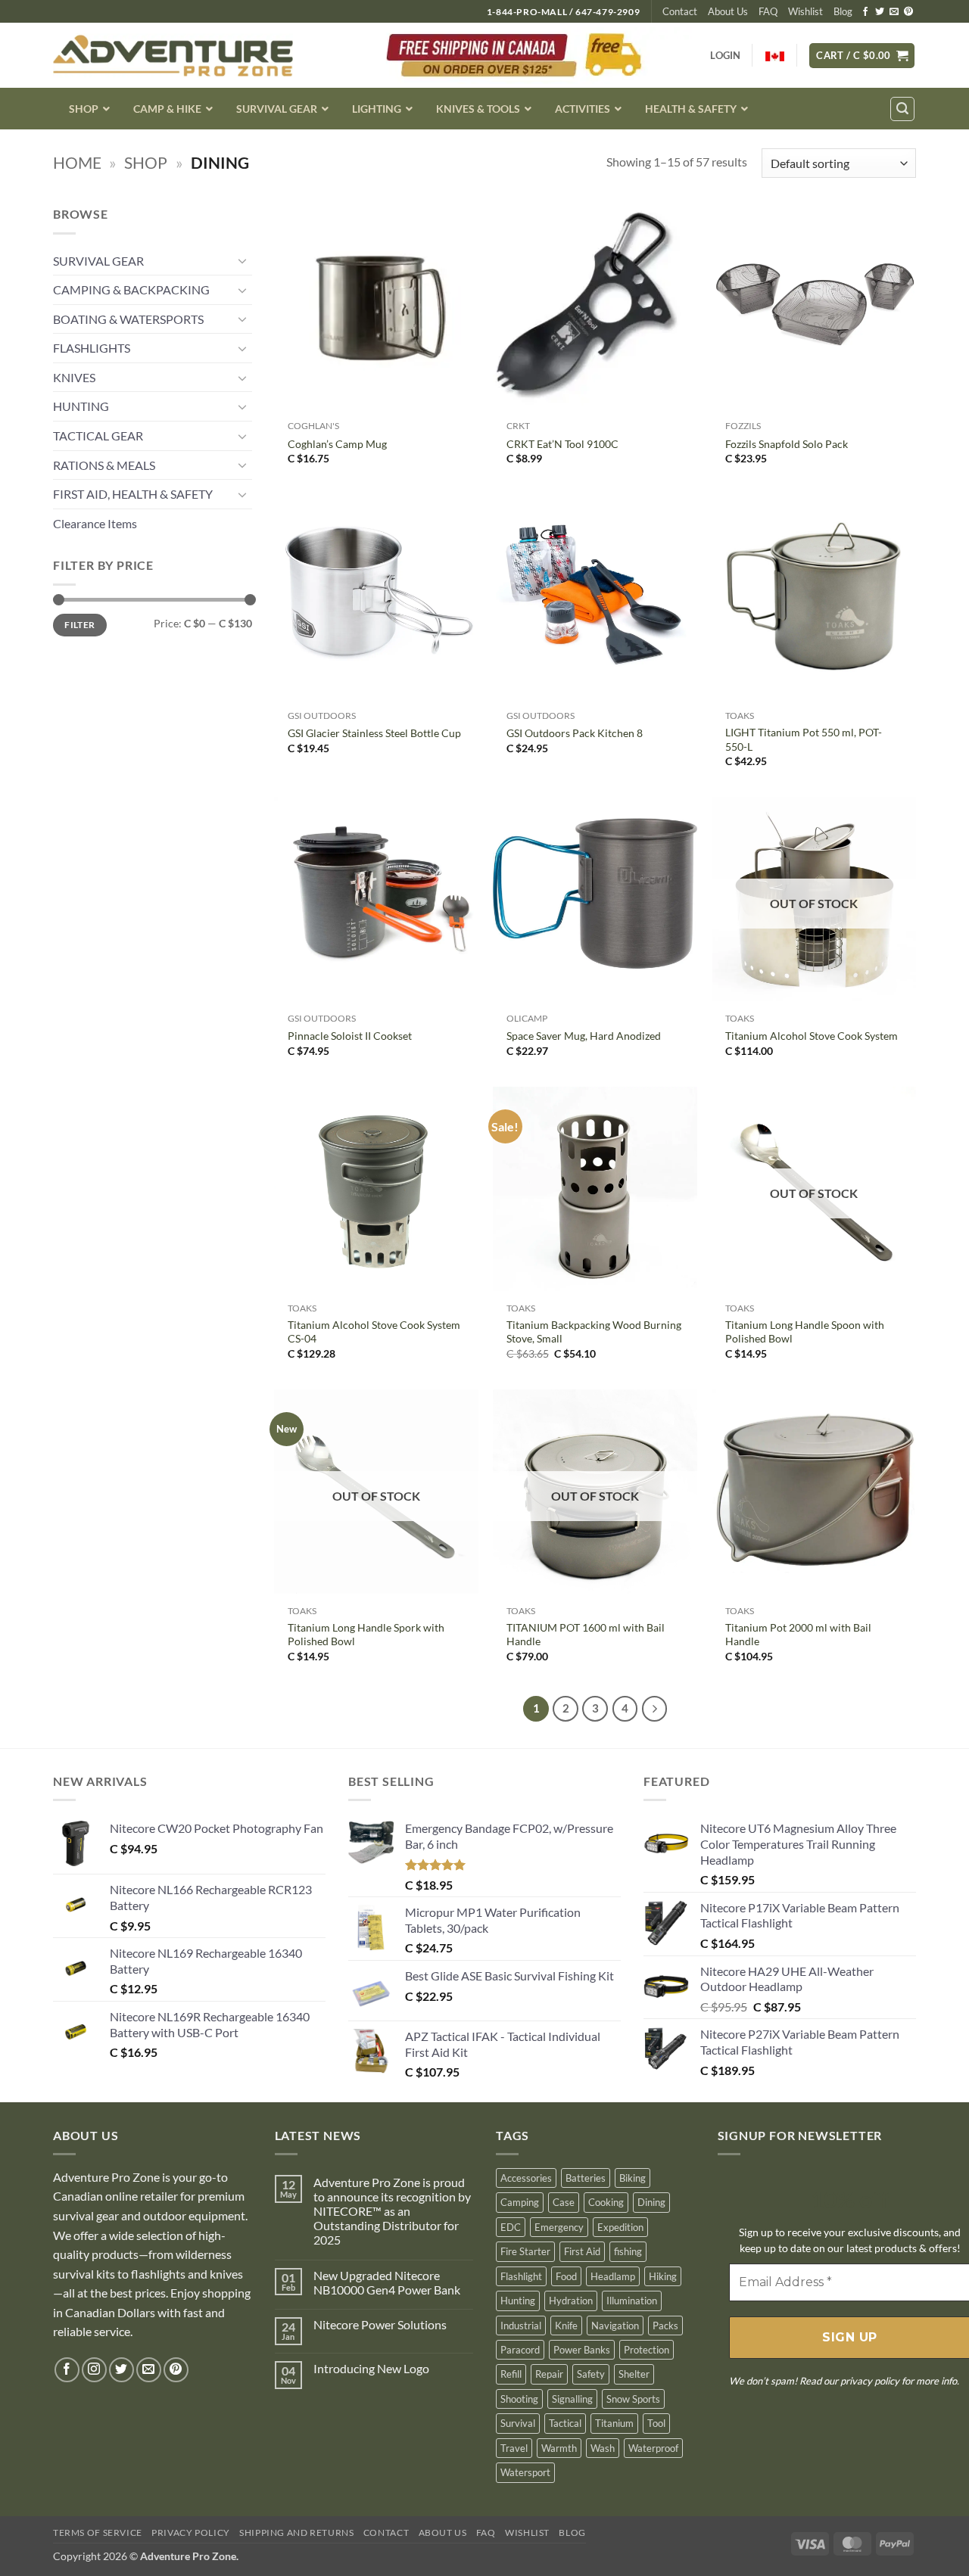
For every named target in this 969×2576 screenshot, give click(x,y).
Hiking (663, 2276)
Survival (518, 2423)
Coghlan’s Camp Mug (337, 444)
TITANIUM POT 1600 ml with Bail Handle (586, 1635)
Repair (549, 2374)
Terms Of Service (98, 2532)
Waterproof (653, 2448)
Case (564, 2202)
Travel (514, 2448)
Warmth (559, 2448)
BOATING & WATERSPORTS (128, 319)
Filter (79, 625)
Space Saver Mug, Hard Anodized (584, 1036)
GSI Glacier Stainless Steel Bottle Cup (374, 733)
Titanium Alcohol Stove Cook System (812, 1036)
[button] (862, 56)
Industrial (521, 2326)
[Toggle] (243, 260)
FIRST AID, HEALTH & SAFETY (133, 494)
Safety (591, 2374)
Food (566, 2276)
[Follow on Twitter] (880, 12)
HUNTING (81, 406)
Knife (566, 2326)
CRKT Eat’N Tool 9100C (562, 444)
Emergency (559, 2227)
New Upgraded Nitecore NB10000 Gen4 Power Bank (387, 2282)
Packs (665, 2326)
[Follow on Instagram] (94, 2370)
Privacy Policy (191, 2532)
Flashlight (521, 2276)
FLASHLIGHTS (92, 348)
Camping (520, 2202)
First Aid (582, 2251)
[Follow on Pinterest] (908, 12)
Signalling (572, 2399)
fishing (628, 2251)
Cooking (606, 2202)
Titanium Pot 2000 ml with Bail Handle (798, 1635)
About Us (728, 11)
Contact (680, 11)
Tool (656, 2423)
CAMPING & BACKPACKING (131, 289)
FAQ (768, 11)
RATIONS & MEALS (104, 465)
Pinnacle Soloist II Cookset (350, 1036)
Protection (647, 2350)
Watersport (525, 2472)
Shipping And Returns (296, 2532)
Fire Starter (525, 2251)
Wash (603, 2448)
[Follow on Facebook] (865, 12)
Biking (632, 2178)
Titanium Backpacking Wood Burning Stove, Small (594, 1332)
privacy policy (870, 2381)
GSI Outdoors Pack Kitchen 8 (575, 733)
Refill (511, 2374)
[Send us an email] (894, 12)
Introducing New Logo (371, 2368)
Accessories (526, 2178)
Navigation (615, 2326)
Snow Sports (633, 2399)
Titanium (614, 2423)
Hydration (571, 2301)
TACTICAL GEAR (98, 436)
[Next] (655, 1709)
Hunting (518, 2301)
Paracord (520, 2350)
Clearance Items (95, 523)
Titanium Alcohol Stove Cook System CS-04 (374, 1332)
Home (77, 162)
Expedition (620, 2227)
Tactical (565, 2423)
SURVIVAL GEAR (98, 261)
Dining (651, 2202)
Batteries (586, 2178)
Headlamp (613, 2276)
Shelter (634, 2374)
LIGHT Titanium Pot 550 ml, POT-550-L (804, 739)
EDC (511, 2227)
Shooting (519, 2399)
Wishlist (805, 11)
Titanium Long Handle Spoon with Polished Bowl (805, 1332)
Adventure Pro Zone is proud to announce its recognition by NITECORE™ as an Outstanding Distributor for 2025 (392, 2211)
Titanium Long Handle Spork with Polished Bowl (366, 1635)
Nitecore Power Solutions (380, 2324)
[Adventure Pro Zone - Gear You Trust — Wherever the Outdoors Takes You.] (173, 56)
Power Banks (582, 2350)
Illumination (632, 2301)
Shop (146, 162)
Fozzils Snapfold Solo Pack (787, 444)
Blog (843, 11)
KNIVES (74, 377)
